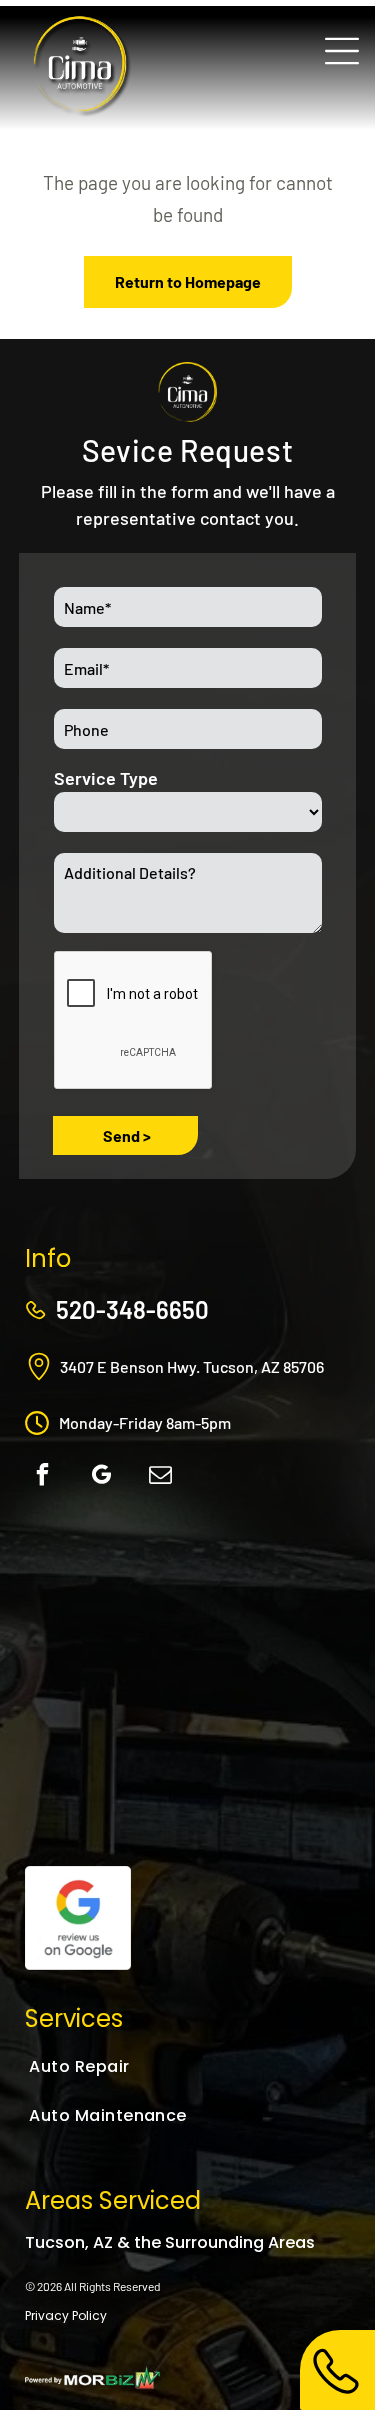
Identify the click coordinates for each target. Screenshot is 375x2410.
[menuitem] (126, 2066)
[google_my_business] (101, 1477)
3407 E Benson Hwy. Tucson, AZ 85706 (192, 1366)
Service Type (106, 778)
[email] (160, 1477)
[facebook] (42, 1477)
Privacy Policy (66, 2315)
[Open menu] (342, 51)
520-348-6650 (132, 1309)
